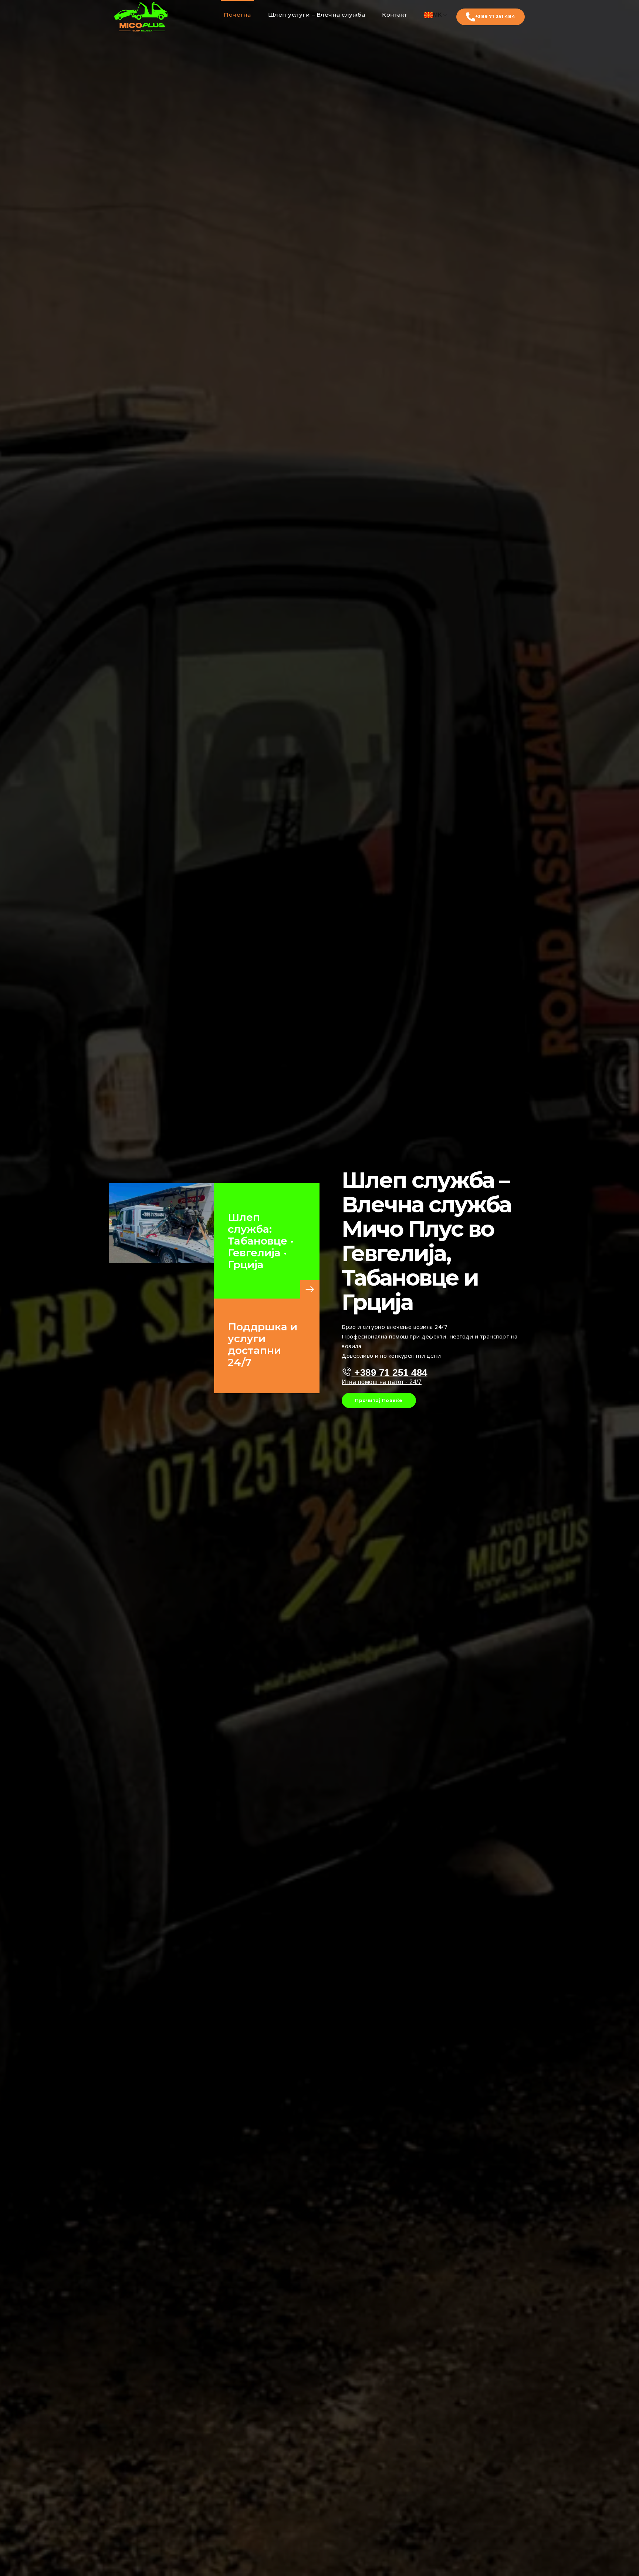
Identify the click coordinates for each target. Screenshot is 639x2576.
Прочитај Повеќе (379, 1400)
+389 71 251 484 (495, 16)
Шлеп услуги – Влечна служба (317, 15)
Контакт (395, 15)
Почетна (237, 15)
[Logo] (141, 17)
